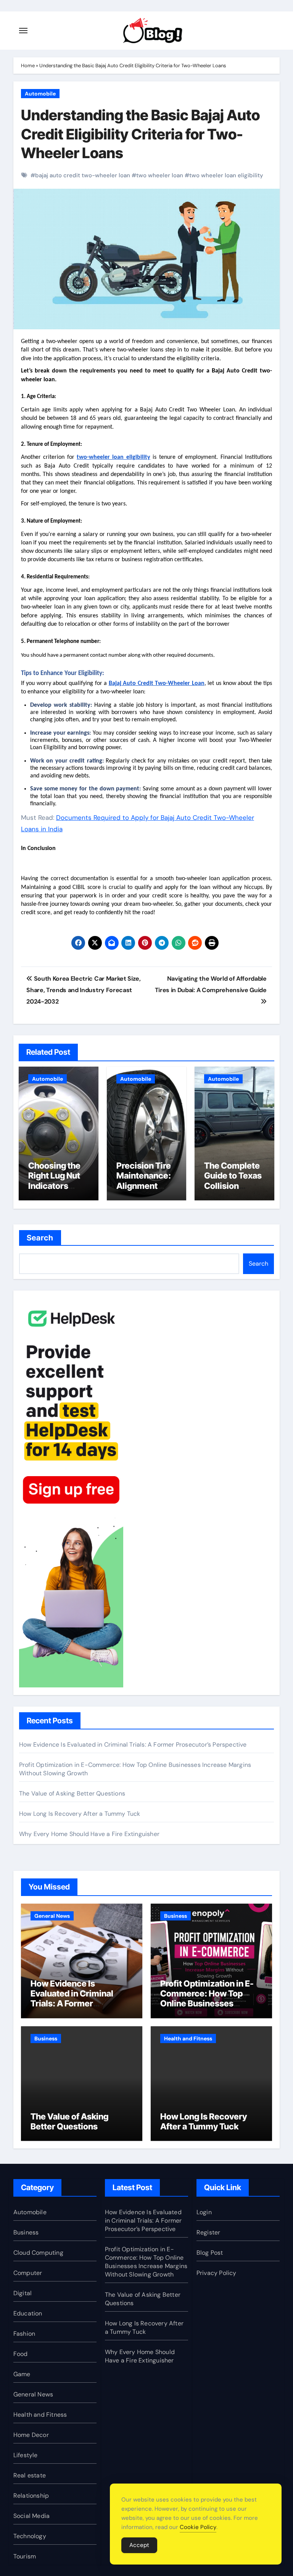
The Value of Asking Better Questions (72, 1793)
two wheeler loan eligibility (226, 175)
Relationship (31, 2496)
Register (208, 2232)
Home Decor (31, 2435)
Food (21, 2354)
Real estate (30, 2475)
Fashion (24, 2334)
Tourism (25, 2556)
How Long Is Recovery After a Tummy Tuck (80, 1814)
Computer (28, 2273)
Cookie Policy (198, 2527)
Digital (23, 2293)
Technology (30, 2536)
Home (28, 66)
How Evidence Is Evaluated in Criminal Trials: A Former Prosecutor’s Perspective (133, 1745)
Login (204, 2212)
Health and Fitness (188, 2038)
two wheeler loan (160, 175)
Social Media (31, 2516)
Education (28, 2313)
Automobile (40, 94)
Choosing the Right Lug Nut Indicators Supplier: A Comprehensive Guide (57, 1191)
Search (40, 1238)
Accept (139, 2545)
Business (175, 1916)
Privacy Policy (217, 2273)
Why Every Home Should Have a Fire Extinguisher (89, 1834)
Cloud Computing (38, 2253)
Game (22, 2374)
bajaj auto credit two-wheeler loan (83, 175)
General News (52, 1916)
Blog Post (210, 2253)
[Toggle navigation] (23, 31)
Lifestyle (26, 2455)
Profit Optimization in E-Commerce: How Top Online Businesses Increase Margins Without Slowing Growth (211, 2004)
